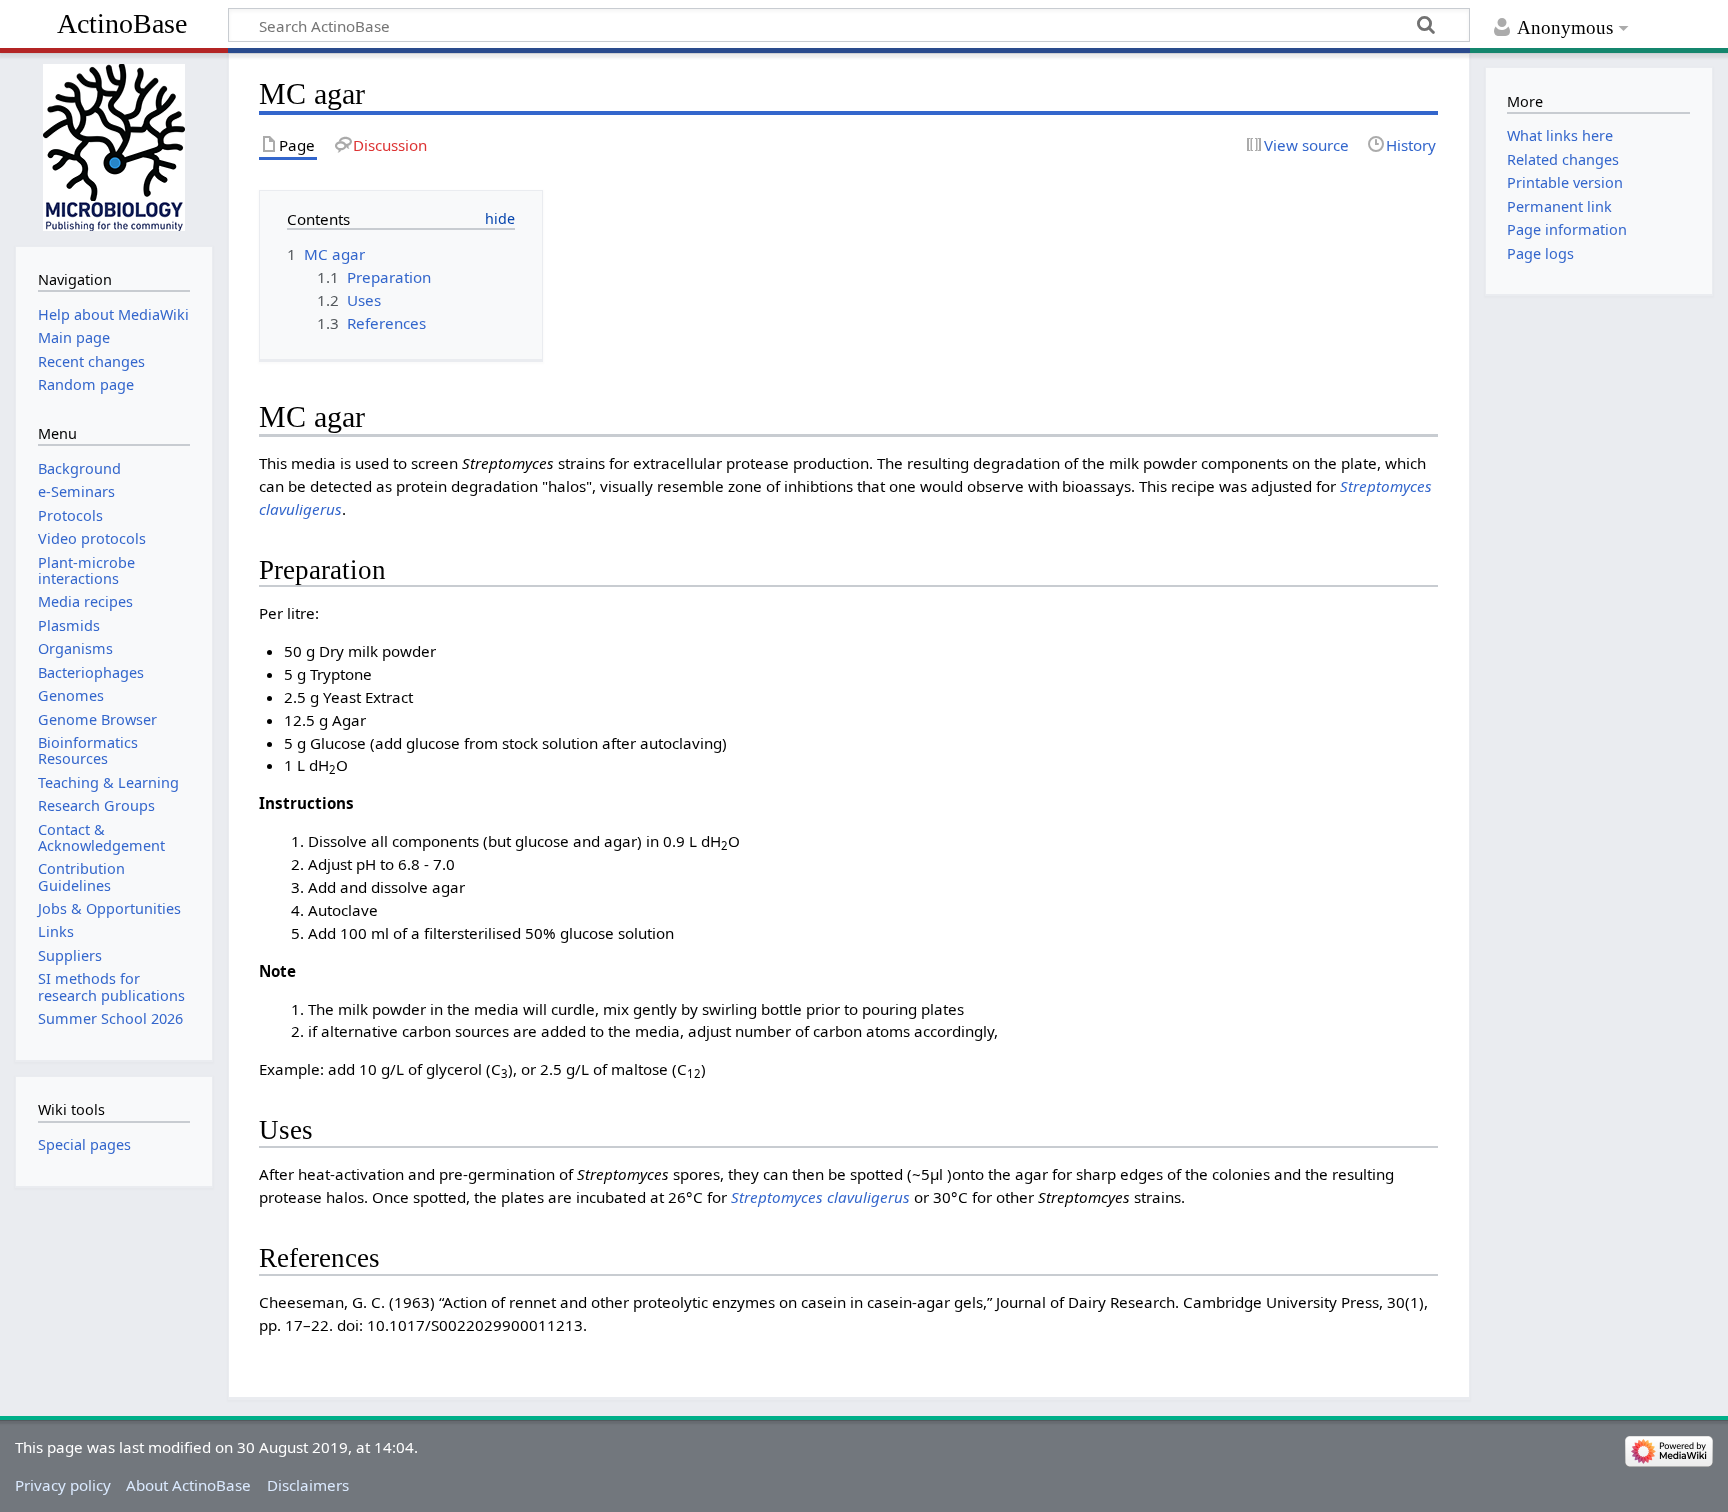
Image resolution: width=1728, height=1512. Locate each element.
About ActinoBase (188, 1485)
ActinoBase (122, 23)
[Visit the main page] (113, 147)
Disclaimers (308, 1485)
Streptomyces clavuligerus (820, 1197)
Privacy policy (63, 1485)
